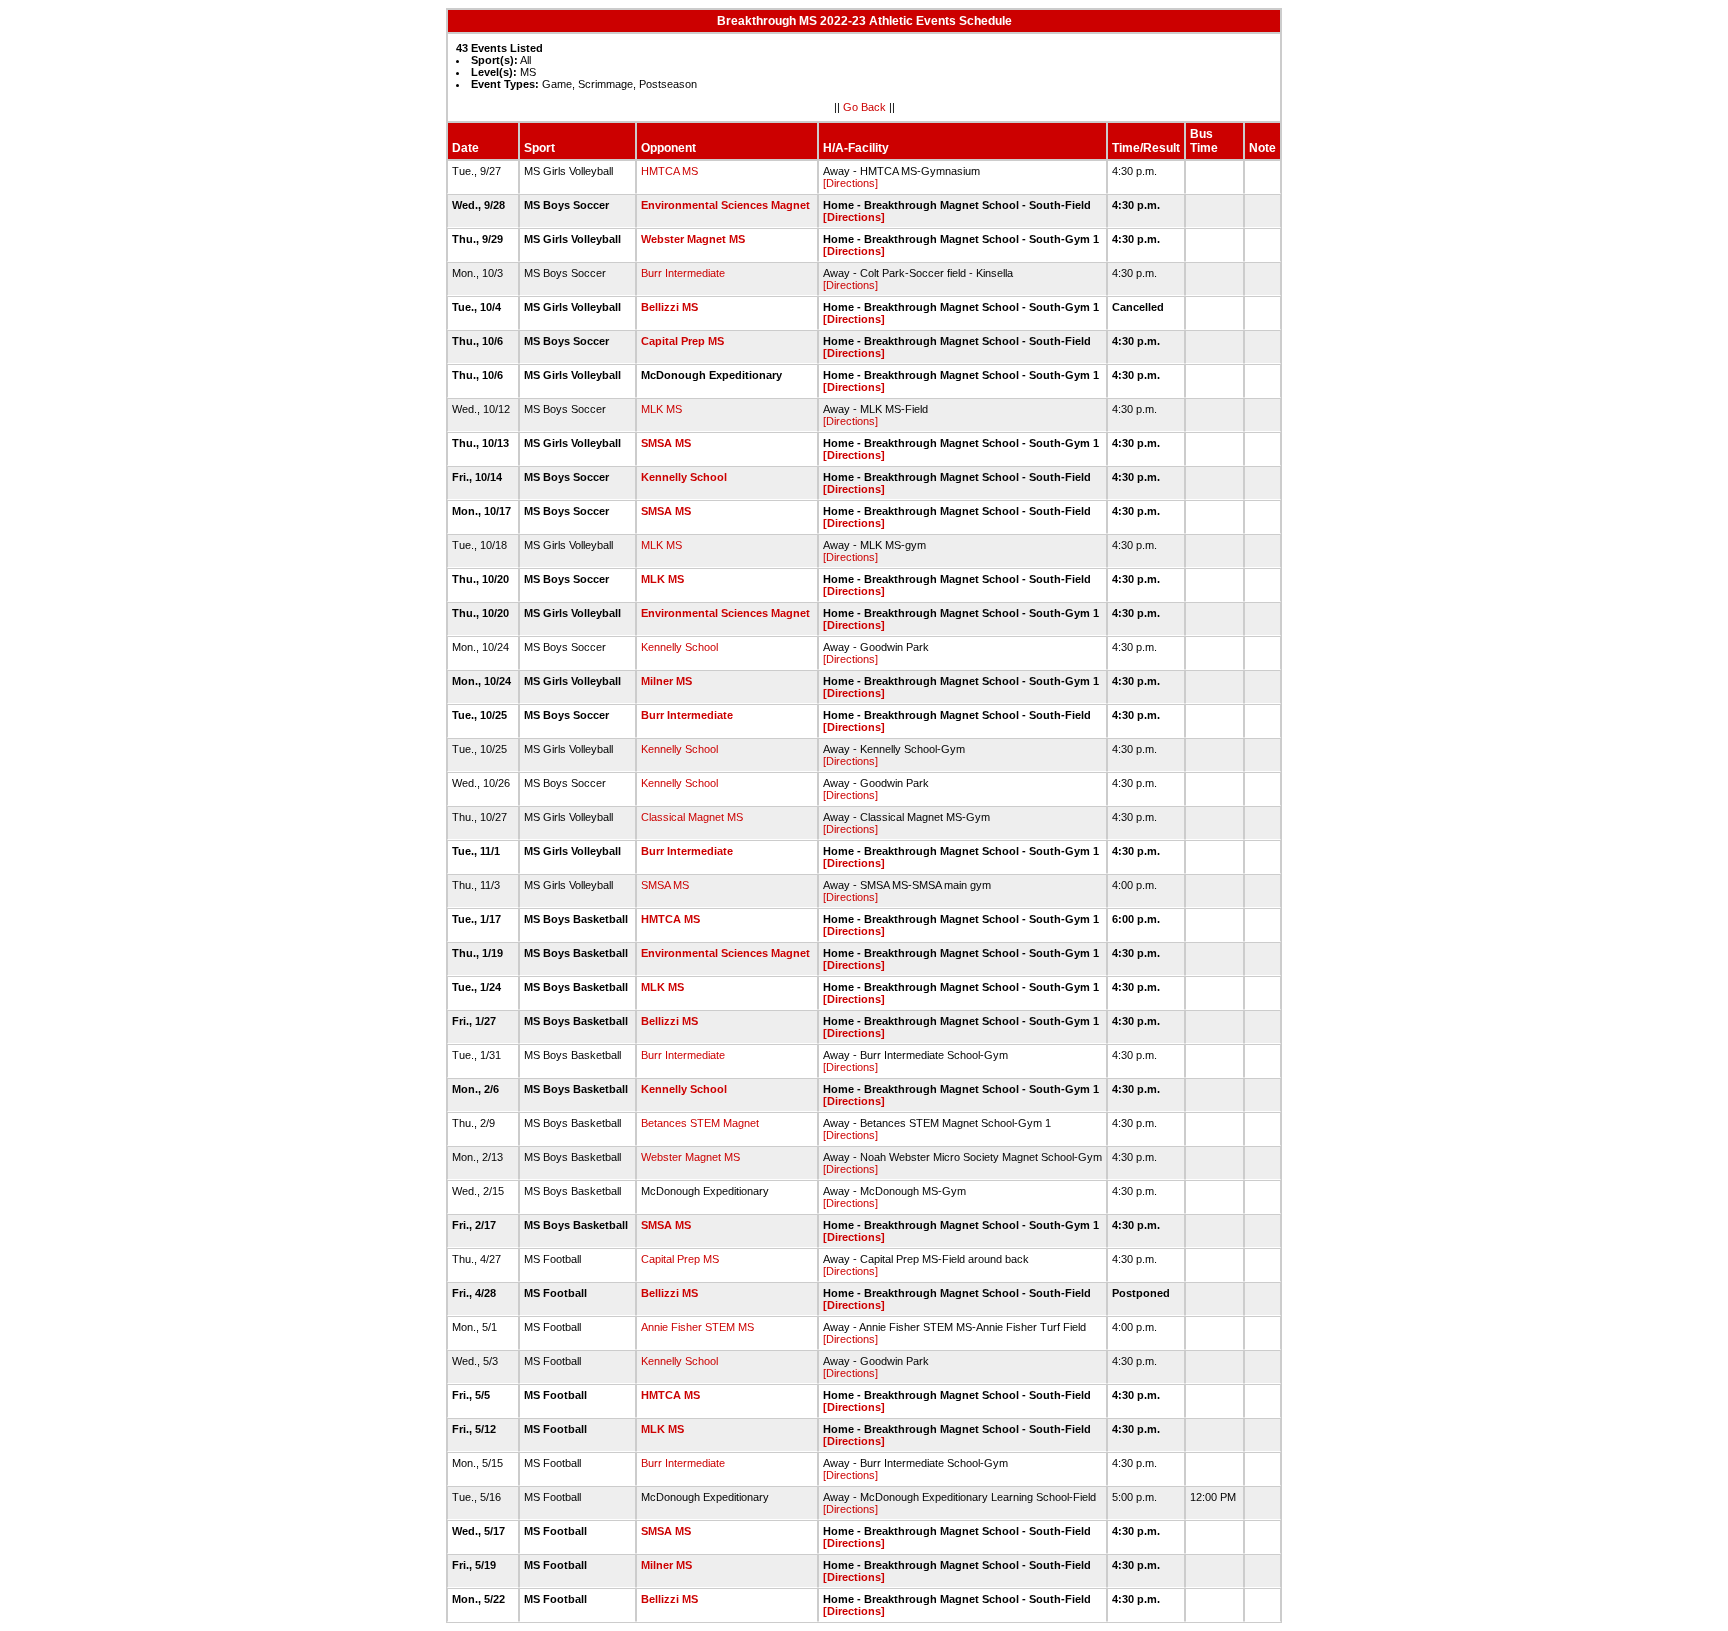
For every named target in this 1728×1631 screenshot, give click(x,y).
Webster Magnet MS (693, 239)
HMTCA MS (669, 171)
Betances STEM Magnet (700, 1123)
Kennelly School (684, 477)
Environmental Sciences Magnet (725, 205)
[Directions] (850, 183)
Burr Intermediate (683, 273)
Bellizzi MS (669, 307)
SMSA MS (666, 443)
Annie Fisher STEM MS (697, 1327)
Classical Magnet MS (692, 817)
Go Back (864, 107)
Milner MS (666, 681)
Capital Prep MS (682, 341)
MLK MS (661, 409)
